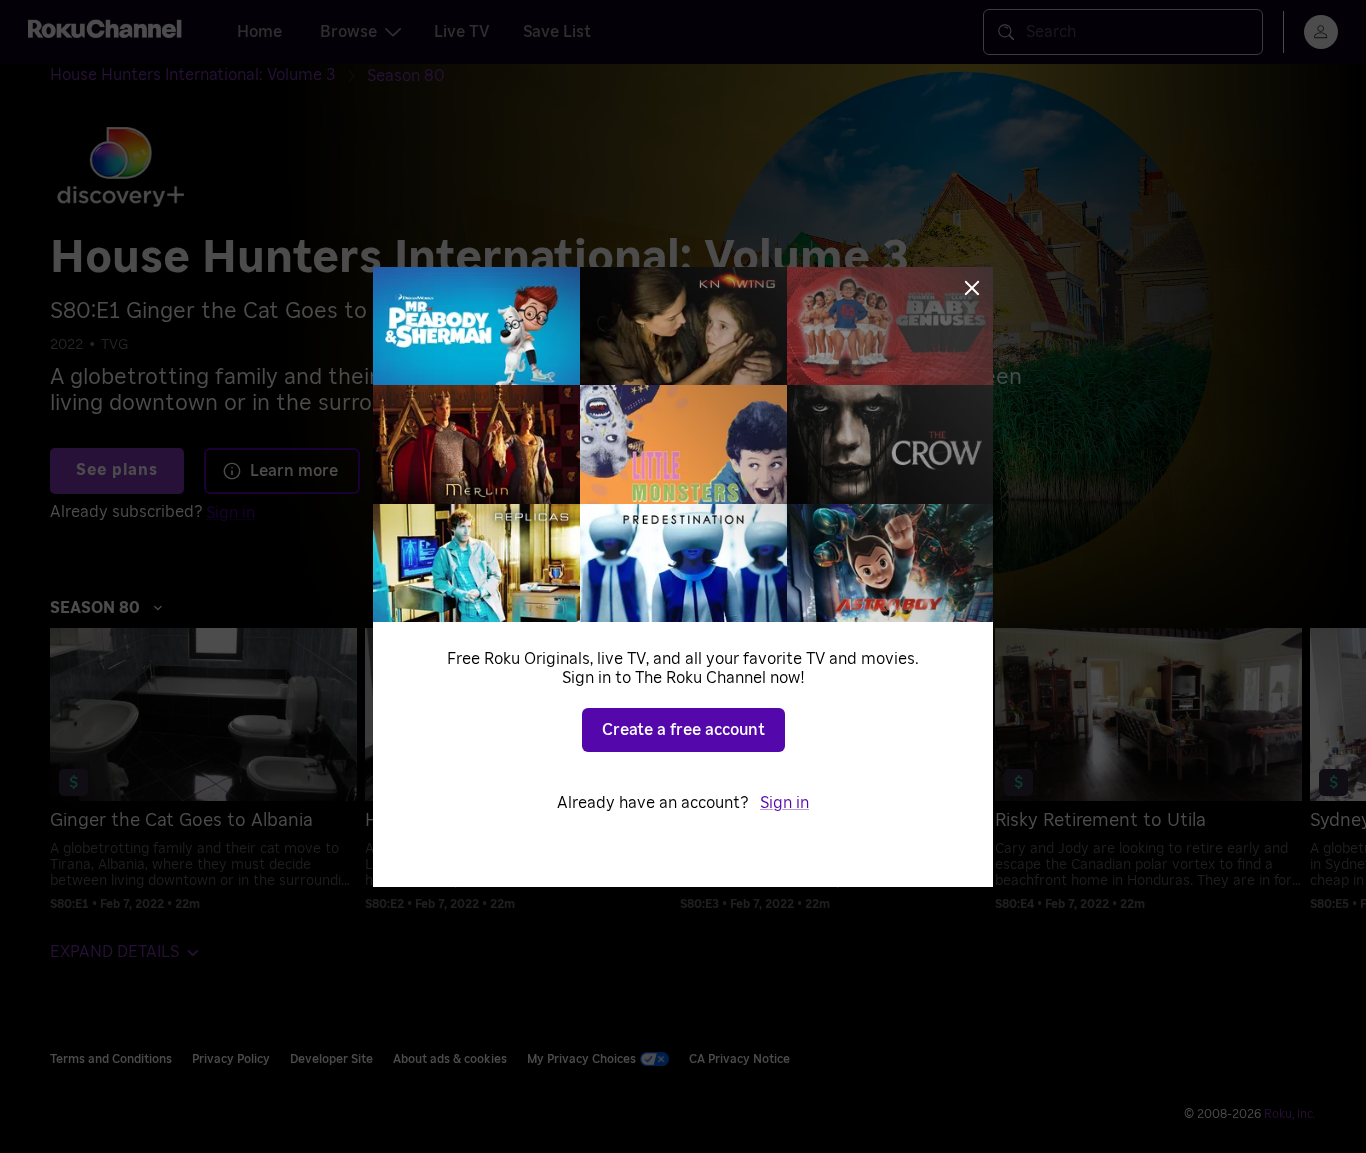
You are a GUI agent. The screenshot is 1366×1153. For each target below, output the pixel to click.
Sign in (784, 803)
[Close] (972, 288)
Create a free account (683, 730)
